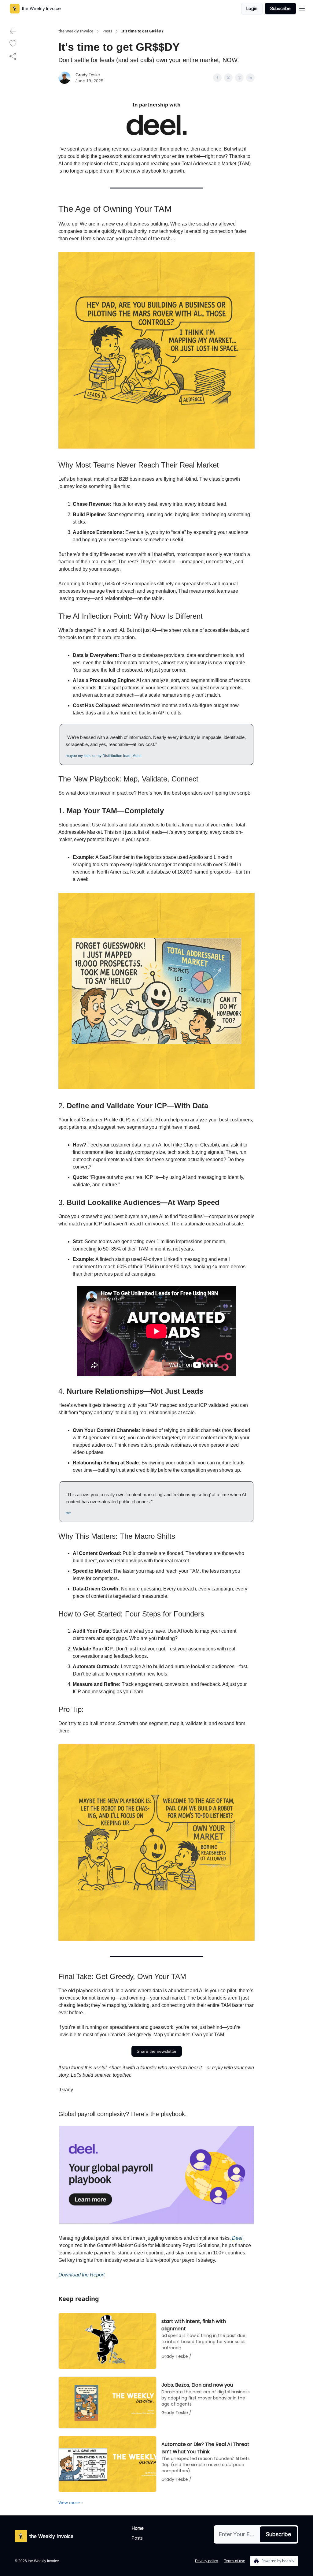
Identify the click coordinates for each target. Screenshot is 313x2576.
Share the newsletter (157, 2051)
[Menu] (302, 8)
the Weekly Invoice (76, 31)
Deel (237, 2238)
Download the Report (81, 2275)
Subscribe (280, 8)
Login (252, 8)
